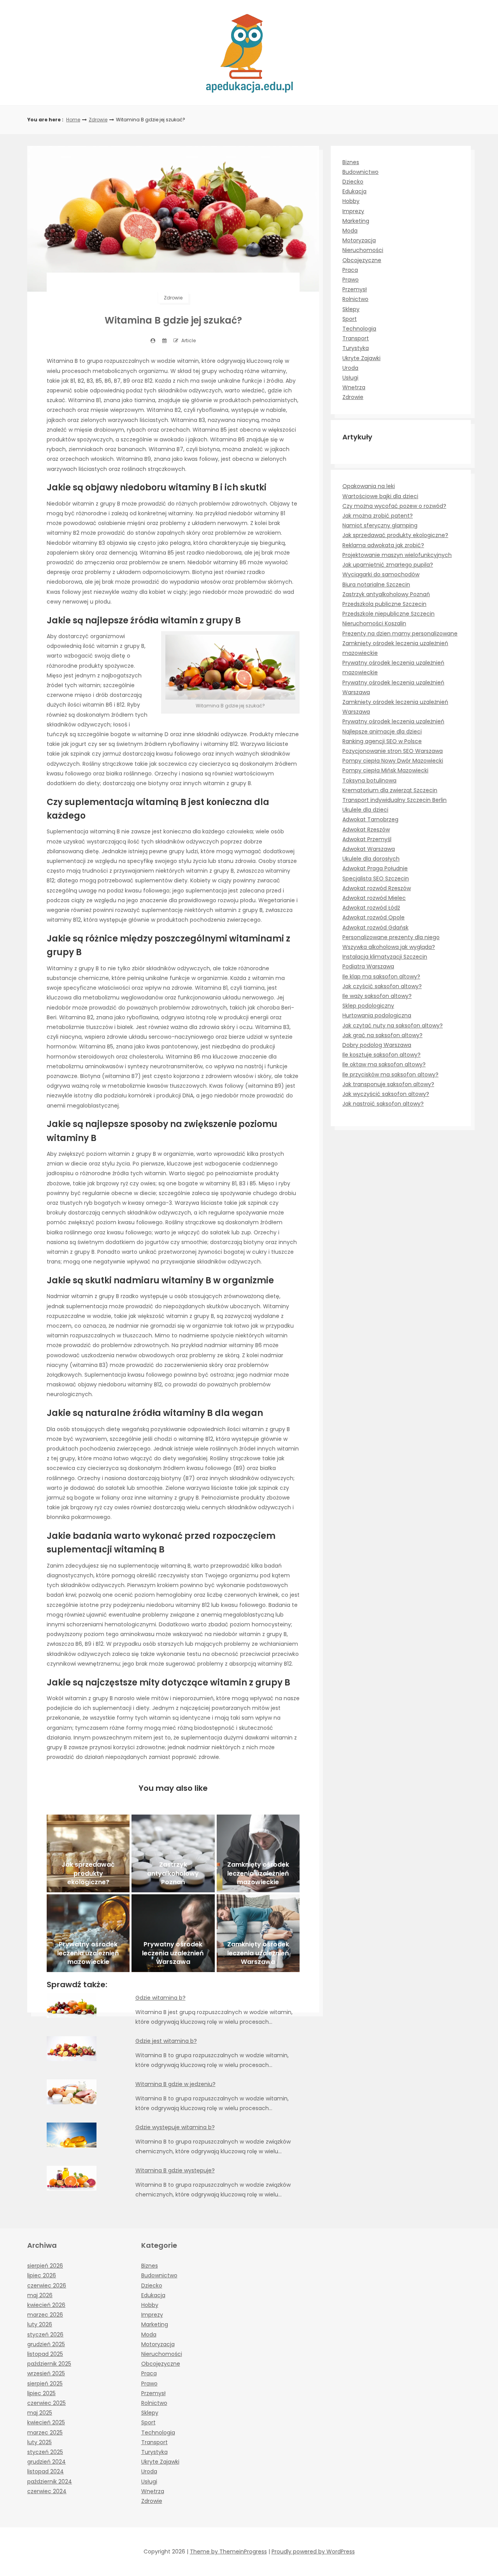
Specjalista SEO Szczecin (376, 878)
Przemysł (355, 289)
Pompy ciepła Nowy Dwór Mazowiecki (393, 761)
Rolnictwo (355, 299)
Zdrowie (98, 120)
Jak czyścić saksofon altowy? (382, 986)
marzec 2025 (45, 2432)
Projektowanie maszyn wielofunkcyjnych (397, 555)
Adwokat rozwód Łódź (371, 908)
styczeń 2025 (45, 2452)
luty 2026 (40, 2324)
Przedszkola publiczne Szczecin (384, 604)
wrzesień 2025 (46, 2373)
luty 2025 (39, 2442)
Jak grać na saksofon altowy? (382, 1035)
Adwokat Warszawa (369, 849)
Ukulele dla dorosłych (371, 859)
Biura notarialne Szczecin (376, 584)
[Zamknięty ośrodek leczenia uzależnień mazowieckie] (258, 1853)
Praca (350, 270)
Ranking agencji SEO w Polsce (382, 741)
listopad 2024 (46, 2471)
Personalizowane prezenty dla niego (391, 937)
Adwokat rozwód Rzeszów (377, 888)
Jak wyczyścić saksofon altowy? (386, 1094)
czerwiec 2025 (46, 2403)
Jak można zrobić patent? (378, 516)
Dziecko (353, 182)
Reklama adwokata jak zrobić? (383, 545)
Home (73, 120)
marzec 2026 (45, 2315)
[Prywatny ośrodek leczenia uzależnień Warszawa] (173, 1933)
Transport (356, 338)
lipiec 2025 (41, 2393)
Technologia (359, 329)
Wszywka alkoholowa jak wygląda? (389, 947)
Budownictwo (360, 172)
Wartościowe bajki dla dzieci (380, 496)
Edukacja (354, 191)
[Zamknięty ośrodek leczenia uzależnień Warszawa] (258, 1933)
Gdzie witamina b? (160, 1998)
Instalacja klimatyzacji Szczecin (385, 957)
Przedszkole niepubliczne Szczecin (388, 614)
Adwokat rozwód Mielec (374, 898)
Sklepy (351, 309)
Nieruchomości (363, 250)
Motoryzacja (359, 240)
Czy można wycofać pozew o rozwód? (394, 506)
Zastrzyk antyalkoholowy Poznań (386, 594)
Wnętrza (354, 387)
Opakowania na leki (369, 486)
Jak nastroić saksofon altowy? (383, 1104)
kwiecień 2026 (46, 2305)
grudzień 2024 (46, 2462)
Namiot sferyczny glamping (380, 525)
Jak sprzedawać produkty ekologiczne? (395, 535)
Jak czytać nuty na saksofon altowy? (393, 1025)
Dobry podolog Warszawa (377, 1045)
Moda (350, 231)
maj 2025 (40, 2413)
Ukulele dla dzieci (365, 810)
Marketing (356, 221)
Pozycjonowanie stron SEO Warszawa (393, 751)
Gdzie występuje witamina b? (175, 2127)
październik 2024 (50, 2481)
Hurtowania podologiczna (377, 1015)
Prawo (351, 280)
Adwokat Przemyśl (367, 839)
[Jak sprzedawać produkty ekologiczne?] (88, 1853)
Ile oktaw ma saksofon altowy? (384, 1064)
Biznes (351, 162)
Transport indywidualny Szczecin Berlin (395, 800)
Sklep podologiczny (368, 1006)
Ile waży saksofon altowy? (377, 996)
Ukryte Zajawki (361, 358)
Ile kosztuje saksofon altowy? (381, 1055)
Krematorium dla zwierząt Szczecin (390, 790)
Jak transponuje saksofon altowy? (388, 1084)
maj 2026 (40, 2295)
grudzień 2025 (46, 2344)
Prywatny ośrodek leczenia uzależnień (393, 721)
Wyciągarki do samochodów (381, 574)
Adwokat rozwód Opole (373, 917)
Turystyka (356, 348)
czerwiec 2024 (47, 2491)
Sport (350, 319)
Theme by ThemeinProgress (228, 2551)
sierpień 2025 (45, 2383)
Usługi (350, 378)
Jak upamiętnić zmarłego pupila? (388, 565)
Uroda (350, 368)
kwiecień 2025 (46, 2422)
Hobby (351, 201)
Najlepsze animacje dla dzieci (382, 731)
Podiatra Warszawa (368, 966)
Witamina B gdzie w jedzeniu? (175, 2084)
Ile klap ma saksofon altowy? (381, 976)
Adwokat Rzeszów (366, 829)
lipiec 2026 (42, 2275)
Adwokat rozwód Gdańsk (375, 927)
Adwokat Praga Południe (375, 868)
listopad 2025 (45, 2354)
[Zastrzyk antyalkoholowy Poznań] (173, 1853)
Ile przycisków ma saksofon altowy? (390, 1074)
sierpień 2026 (45, 2266)
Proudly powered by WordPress (313, 2551)
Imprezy (353, 211)
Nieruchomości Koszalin (374, 623)
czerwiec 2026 (47, 2285)
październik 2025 (49, 2364)
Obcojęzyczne (362, 260)
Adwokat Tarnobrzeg (370, 819)
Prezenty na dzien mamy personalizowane (400, 633)
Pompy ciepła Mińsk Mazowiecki (385, 770)
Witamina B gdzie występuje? (175, 2170)
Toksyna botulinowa (369, 780)
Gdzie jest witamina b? (166, 2041)
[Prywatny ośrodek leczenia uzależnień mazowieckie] (88, 1933)
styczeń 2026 (45, 2334)
